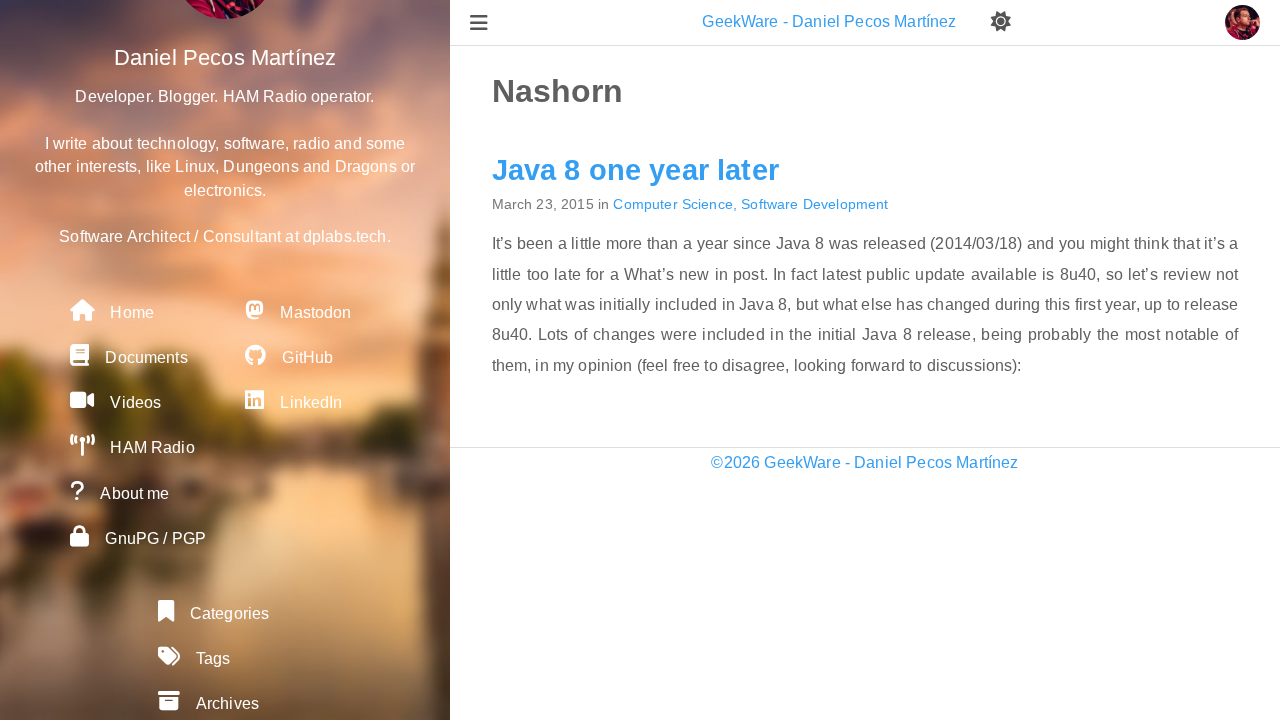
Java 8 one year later (635, 170)
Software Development (814, 204)
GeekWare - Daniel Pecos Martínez (831, 21)
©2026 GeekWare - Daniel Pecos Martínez (864, 462)
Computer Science (673, 204)
